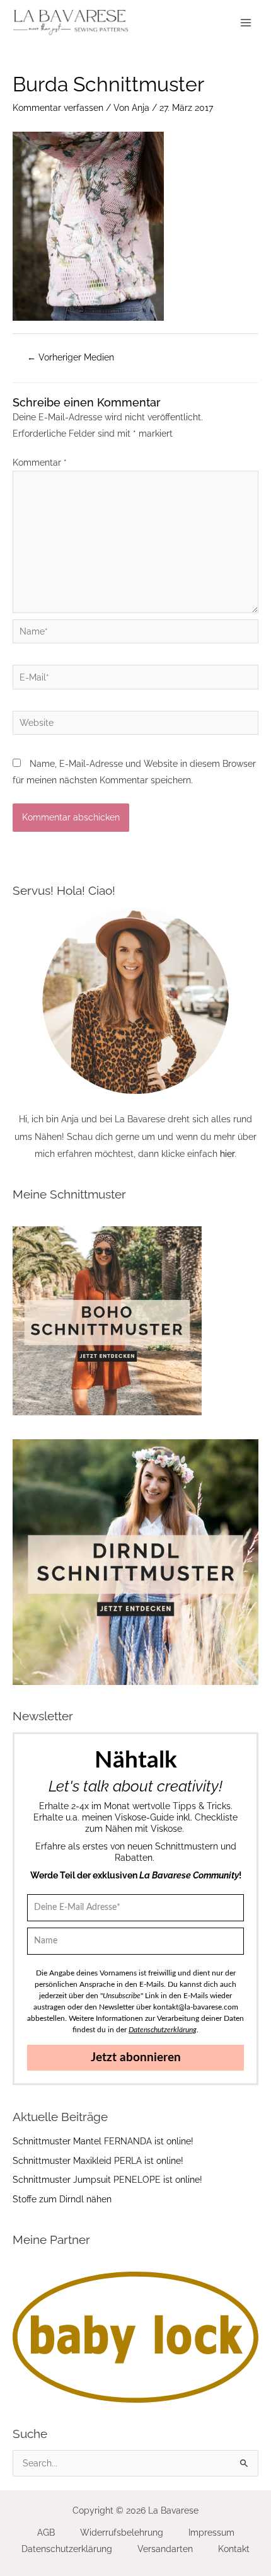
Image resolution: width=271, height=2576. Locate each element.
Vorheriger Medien (71, 357)
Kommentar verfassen (58, 108)
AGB (46, 2533)
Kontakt (234, 2549)
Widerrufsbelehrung (122, 2533)
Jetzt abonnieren (136, 2058)
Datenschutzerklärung (67, 2549)
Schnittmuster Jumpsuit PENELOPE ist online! (107, 2180)
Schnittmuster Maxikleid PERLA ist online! (98, 2161)
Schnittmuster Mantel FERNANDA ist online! (103, 2141)
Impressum (211, 2533)
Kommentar (40, 463)
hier (227, 1154)
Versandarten (165, 2549)
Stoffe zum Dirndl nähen (62, 2199)
